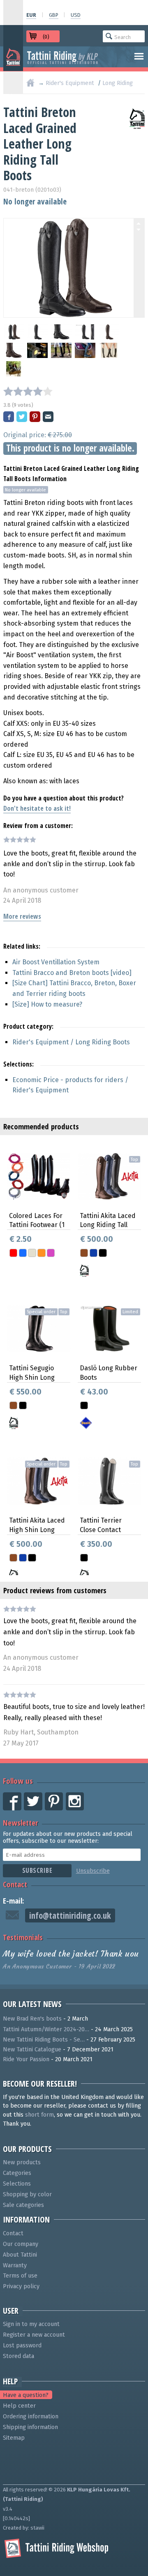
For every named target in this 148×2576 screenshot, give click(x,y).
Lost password (22, 2345)
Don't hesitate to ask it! (37, 808)
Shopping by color (27, 2194)
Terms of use (20, 2276)
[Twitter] (22, 417)
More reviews (22, 916)
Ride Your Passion (26, 2059)
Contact (15, 1884)
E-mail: (14, 1900)
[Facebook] (9, 417)
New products (22, 2162)
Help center (19, 2406)
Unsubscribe (93, 1871)
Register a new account (34, 2335)
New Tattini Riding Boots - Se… (44, 2040)
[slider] (28, 391)
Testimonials (23, 1937)
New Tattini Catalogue (32, 2050)
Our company (21, 2244)
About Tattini (20, 2255)
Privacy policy (21, 2286)
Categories (17, 2173)
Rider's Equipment (70, 83)
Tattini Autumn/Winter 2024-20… (46, 2029)
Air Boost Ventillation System (56, 962)
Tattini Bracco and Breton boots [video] (72, 973)
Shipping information (30, 2427)
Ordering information (31, 2417)
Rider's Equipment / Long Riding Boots (71, 1042)
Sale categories (23, 2205)
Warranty (15, 2265)
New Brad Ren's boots (32, 2019)
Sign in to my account (31, 2324)
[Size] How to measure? (47, 1004)
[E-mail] (49, 417)
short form (39, 2115)
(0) (46, 37)
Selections (17, 2184)
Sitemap (14, 2438)
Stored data (18, 2356)
